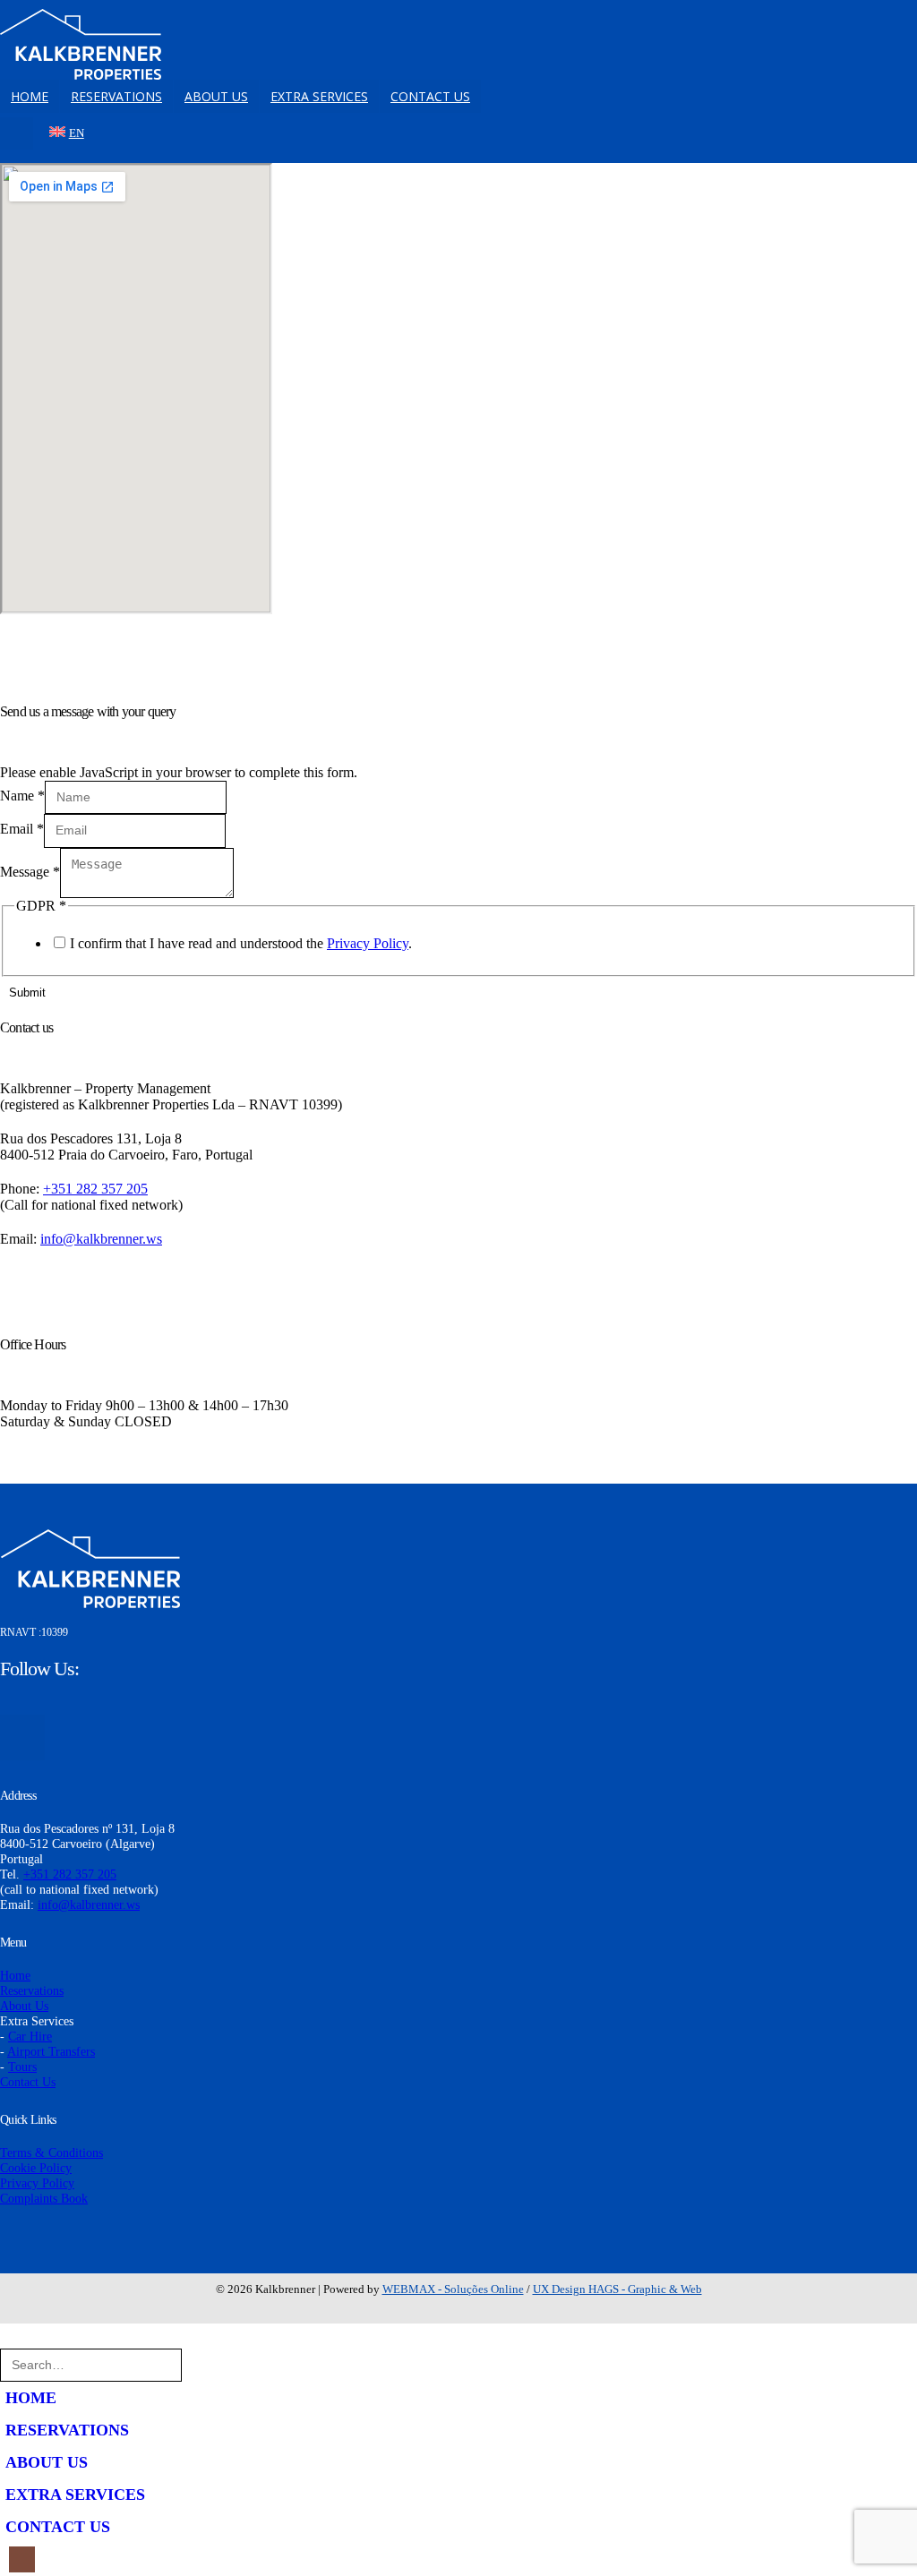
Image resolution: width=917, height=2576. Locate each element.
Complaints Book (44, 2198)
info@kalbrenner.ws (89, 1904)
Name (22, 796)
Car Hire (30, 2036)
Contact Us (28, 2082)
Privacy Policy (368, 943)
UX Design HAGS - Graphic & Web (617, 2289)
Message (30, 872)
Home (15, 1975)
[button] (11, 2340)
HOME (30, 96)
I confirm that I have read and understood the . (241, 943)
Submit (27, 993)
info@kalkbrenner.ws (101, 1239)
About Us (24, 2006)
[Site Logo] (81, 44)
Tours (22, 2067)
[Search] (205, 2365)
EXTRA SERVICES (319, 96)
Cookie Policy (36, 2168)
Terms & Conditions (51, 2152)
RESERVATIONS (116, 96)
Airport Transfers (51, 2051)
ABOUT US (216, 96)
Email (22, 829)
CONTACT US (430, 96)
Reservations (32, 1990)
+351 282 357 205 (95, 1189)
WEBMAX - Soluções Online (453, 2289)
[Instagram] (17, 134)
